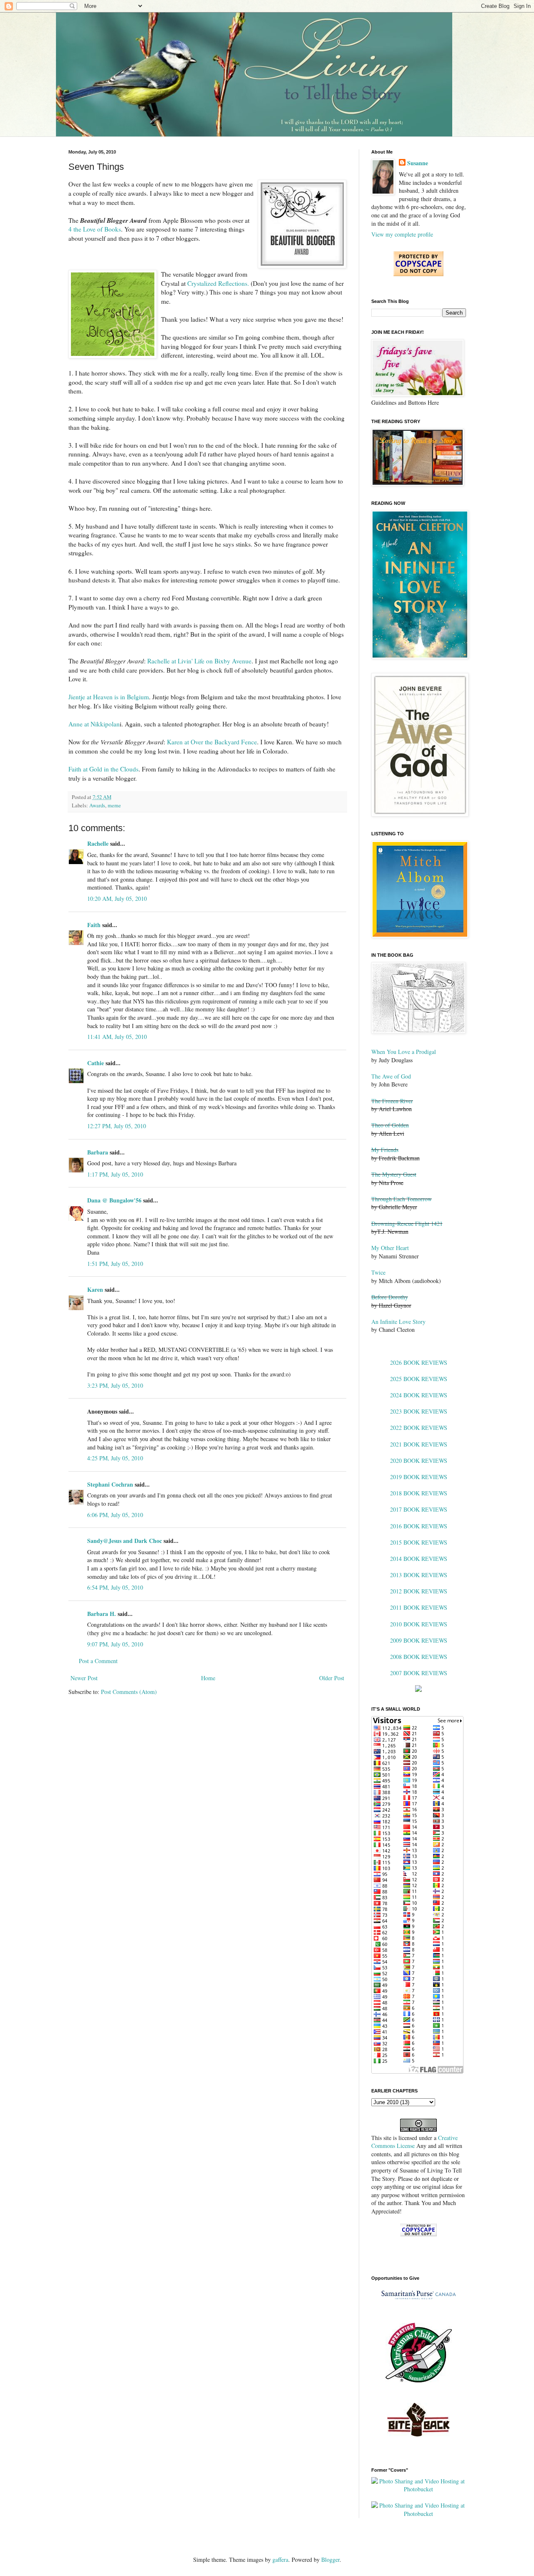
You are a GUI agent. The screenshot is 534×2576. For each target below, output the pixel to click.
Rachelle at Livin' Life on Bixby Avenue (199, 661)
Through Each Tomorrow (402, 1199)
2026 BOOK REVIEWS (419, 1362)
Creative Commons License (414, 2142)
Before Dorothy (390, 1297)
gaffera (280, 2560)
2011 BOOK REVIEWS (419, 1607)
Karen (95, 1289)
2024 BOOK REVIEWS (419, 1395)
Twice (378, 1272)
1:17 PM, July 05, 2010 (115, 1174)
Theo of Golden (390, 1125)
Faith (94, 925)
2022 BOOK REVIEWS (419, 1428)
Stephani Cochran (110, 1484)
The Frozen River (392, 1101)
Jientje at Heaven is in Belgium (109, 697)
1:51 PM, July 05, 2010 (115, 1264)
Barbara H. (102, 1614)
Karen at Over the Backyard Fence (212, 742)
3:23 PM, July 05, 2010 (115, 1385)
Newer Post (84, 1678)
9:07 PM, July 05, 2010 (115, 1644)
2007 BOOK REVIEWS (419, 1673)
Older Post (332, 1678)
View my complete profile (402, 234)
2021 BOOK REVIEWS (419, 1444)
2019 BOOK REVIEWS (419, 1477)
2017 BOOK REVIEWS (419, 1509)
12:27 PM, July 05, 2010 (117, 1126)
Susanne (418, 163)
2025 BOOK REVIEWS (419, 1379)
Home (208, 1678)
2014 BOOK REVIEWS (419, 1559)
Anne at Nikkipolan (94, 724)
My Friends (385, 1150)
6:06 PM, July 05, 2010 (115, 1515)
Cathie (96, 1063)
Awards (97, 805)
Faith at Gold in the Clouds (103, 769)
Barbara (98, 1152)
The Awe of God (391, 1076)
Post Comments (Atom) (129, 1692)
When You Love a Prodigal (404, 1052)
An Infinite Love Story (398, 1322)
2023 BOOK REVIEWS (419, 1411)
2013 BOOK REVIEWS (419, 1575)
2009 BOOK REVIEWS (419, 1640)
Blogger (330, 2560)
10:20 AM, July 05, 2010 (117, 899)
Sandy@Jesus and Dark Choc (125, 1541)
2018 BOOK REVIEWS (419, 1493)
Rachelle (98, 843)
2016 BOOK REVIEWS (419, 1526)
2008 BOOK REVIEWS (419, 1657)
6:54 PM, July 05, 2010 (115, 1587)
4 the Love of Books (95, 229)
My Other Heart (390, 1248)
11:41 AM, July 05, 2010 (117, 1037)
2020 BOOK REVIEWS (419, 1461)
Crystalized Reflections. (218, 283)
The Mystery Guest (394, 1174)
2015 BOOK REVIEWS (419, 1542)
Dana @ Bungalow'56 (114, 1200)
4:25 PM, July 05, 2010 (115, 1458)
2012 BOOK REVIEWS (419, 1591)
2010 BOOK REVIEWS (419, 1624)
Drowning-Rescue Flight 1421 (407, 1224)
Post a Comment (98, 1661)
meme (114, 805)
